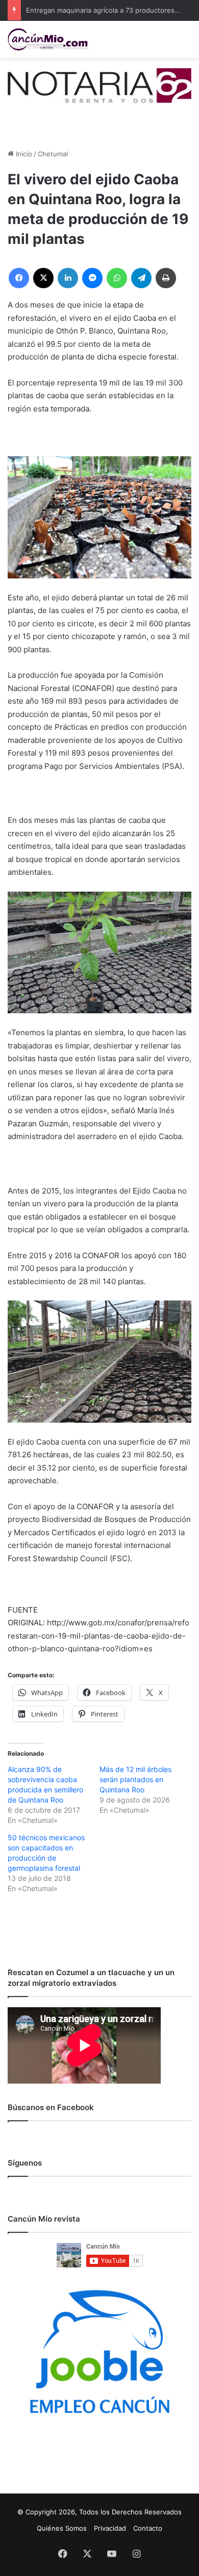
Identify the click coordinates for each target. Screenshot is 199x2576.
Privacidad (110, 2528)
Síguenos (25, 2163)
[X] (43, 278)
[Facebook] (19, 278)
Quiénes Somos (62, 2528)
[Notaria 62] (99, 85)
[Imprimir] (166, 278)
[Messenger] (92, 278)
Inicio (23, 154)
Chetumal (53, 154)
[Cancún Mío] (48, 39)
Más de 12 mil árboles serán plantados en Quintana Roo (135, 1779)
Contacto (148, 2528)
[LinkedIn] (68, 278)
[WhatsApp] (117, 278)
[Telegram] (141, 278)
